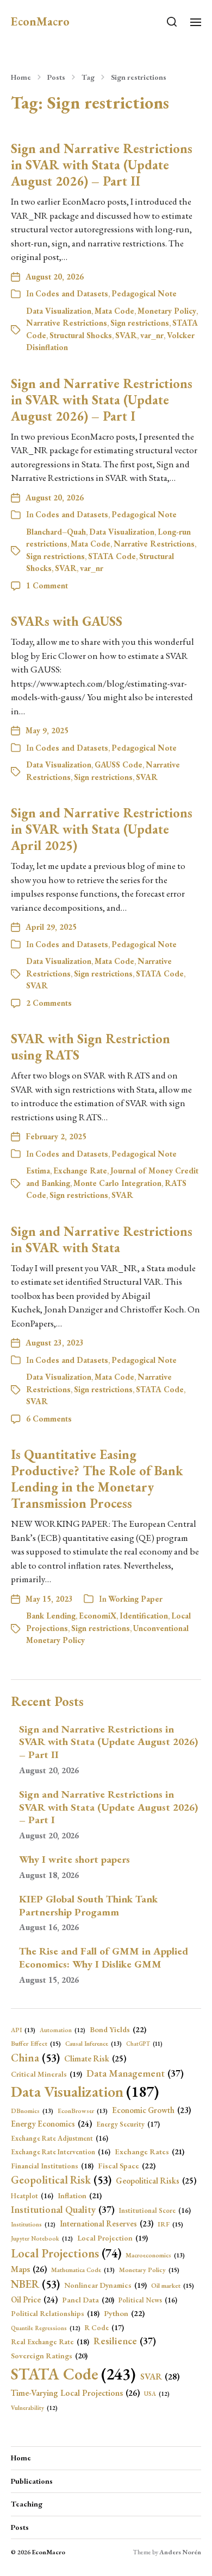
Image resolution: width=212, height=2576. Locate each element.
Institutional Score (155, 2210)
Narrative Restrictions (67, 323)
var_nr (152, 335)
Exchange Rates (149, 2152)
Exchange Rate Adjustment (60, 2138)
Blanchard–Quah (56, 532)
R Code (104, 2328)
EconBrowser (83, 2111)
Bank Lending (51, 1616)
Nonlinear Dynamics (105, 2285)
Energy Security (128, 2124)
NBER (35, 2284)
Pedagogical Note (144, 293)
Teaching (27, 2504)
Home (21, 77)
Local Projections (66, 2253)
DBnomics (32, 2111)
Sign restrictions (139, 77)
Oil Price (34, 2300)
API (23, 2030)
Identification (144, 1616)
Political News (148, 2300)
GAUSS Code (119, 764)
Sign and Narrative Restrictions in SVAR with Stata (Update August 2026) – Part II (102, 165)
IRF (170, 2224)
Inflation (80, 2196)
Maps (29, 2269)
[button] (172, 22)
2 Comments (49, 1003)
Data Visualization (59, 311)
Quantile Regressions (46, 2328)
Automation (63, 2030)
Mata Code (114, 311)
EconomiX (98, 1616)
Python (124, 2313)
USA (157, 2394)
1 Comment (47, 585)
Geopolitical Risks (156, 2181)
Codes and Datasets (72, 293)
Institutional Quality (63, 2209)
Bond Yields (118, 2029)
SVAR (126, 335)
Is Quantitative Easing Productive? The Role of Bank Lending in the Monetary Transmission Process (97, 1479)
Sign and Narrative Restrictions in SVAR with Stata (102, 1239)
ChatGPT (144, 2044)
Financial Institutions (52, 2166)
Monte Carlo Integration (117, 1183)
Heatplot (32, 2196)
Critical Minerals (46, 2074)
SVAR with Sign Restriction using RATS (91, 1047)
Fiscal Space (127, 2165)
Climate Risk (95, 2059)
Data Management (135, 2073)
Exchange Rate (80, 1170)
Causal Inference (93, 2043)
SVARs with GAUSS (67, 621)
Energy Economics (51, 2124)
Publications (32, 2481)
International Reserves (107, 2223)
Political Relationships (55, 2313)
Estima (38, 1170)
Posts (56, 77)
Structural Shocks (81, 335)
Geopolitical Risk (61, 2180)
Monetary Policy (167, 311)
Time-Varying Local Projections (75, 2393)
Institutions (33, 2224)
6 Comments (49, 1419)
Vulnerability (34, 2408)
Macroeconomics (155, 2255)
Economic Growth (151, 2110)
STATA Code (112, 556)
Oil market (173, 2286)
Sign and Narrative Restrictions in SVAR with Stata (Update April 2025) (102, 829)
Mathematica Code (83, 2270)
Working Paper (135, 1599)
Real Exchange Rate (50, 2342)
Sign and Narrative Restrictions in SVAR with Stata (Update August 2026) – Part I (102, 400)
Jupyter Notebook (42, 2238)
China (35, 2058)
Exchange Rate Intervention (61, 2152)
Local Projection (113, 2238)
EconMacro (40, 22)
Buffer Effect (36, 2044)
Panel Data (88, 2300)
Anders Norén (180, 2552)
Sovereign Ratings (49, 2356)
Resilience (125, 2341)
